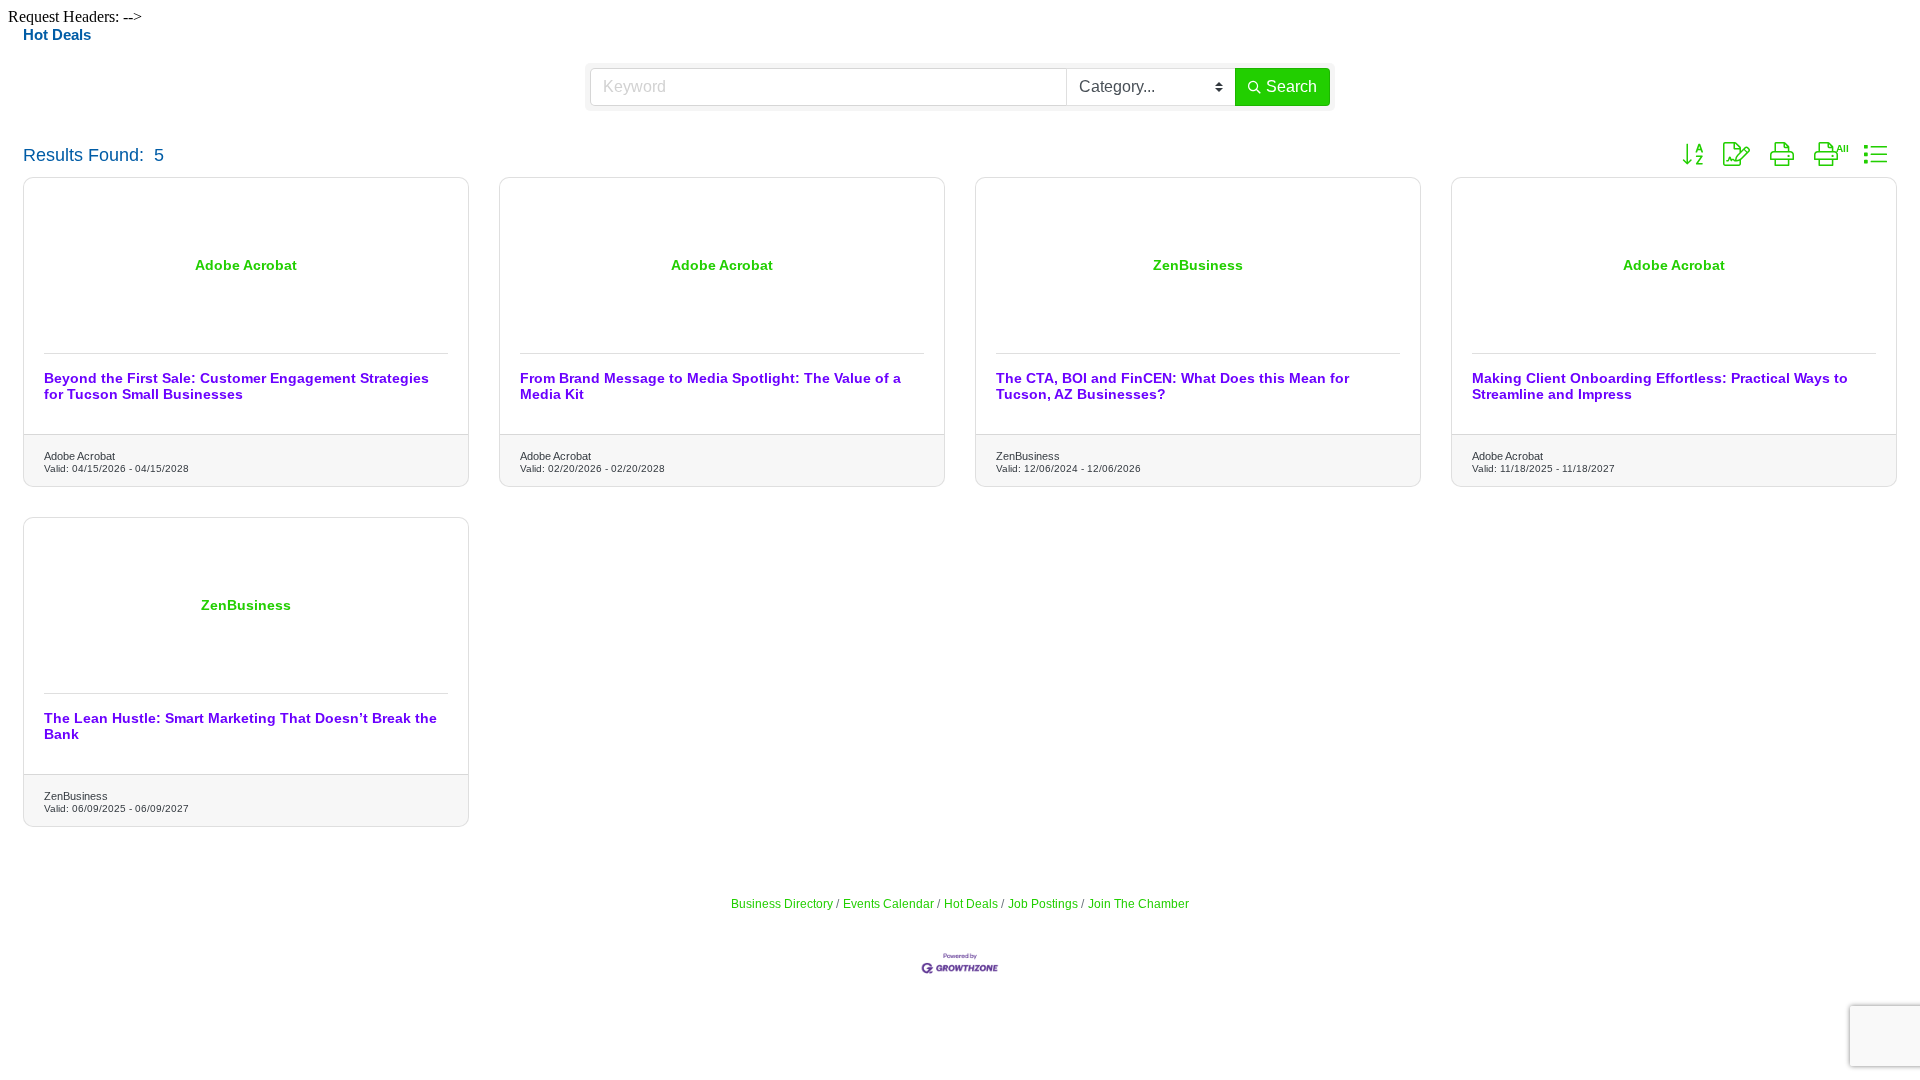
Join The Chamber (1138, 904)
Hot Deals (971, 904)
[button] (1692, 155)
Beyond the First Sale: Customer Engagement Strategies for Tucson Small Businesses (236, 386)
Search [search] (1291, 86)
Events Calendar (888, 904)
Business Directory (782, 904)
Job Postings (1043, 904)
